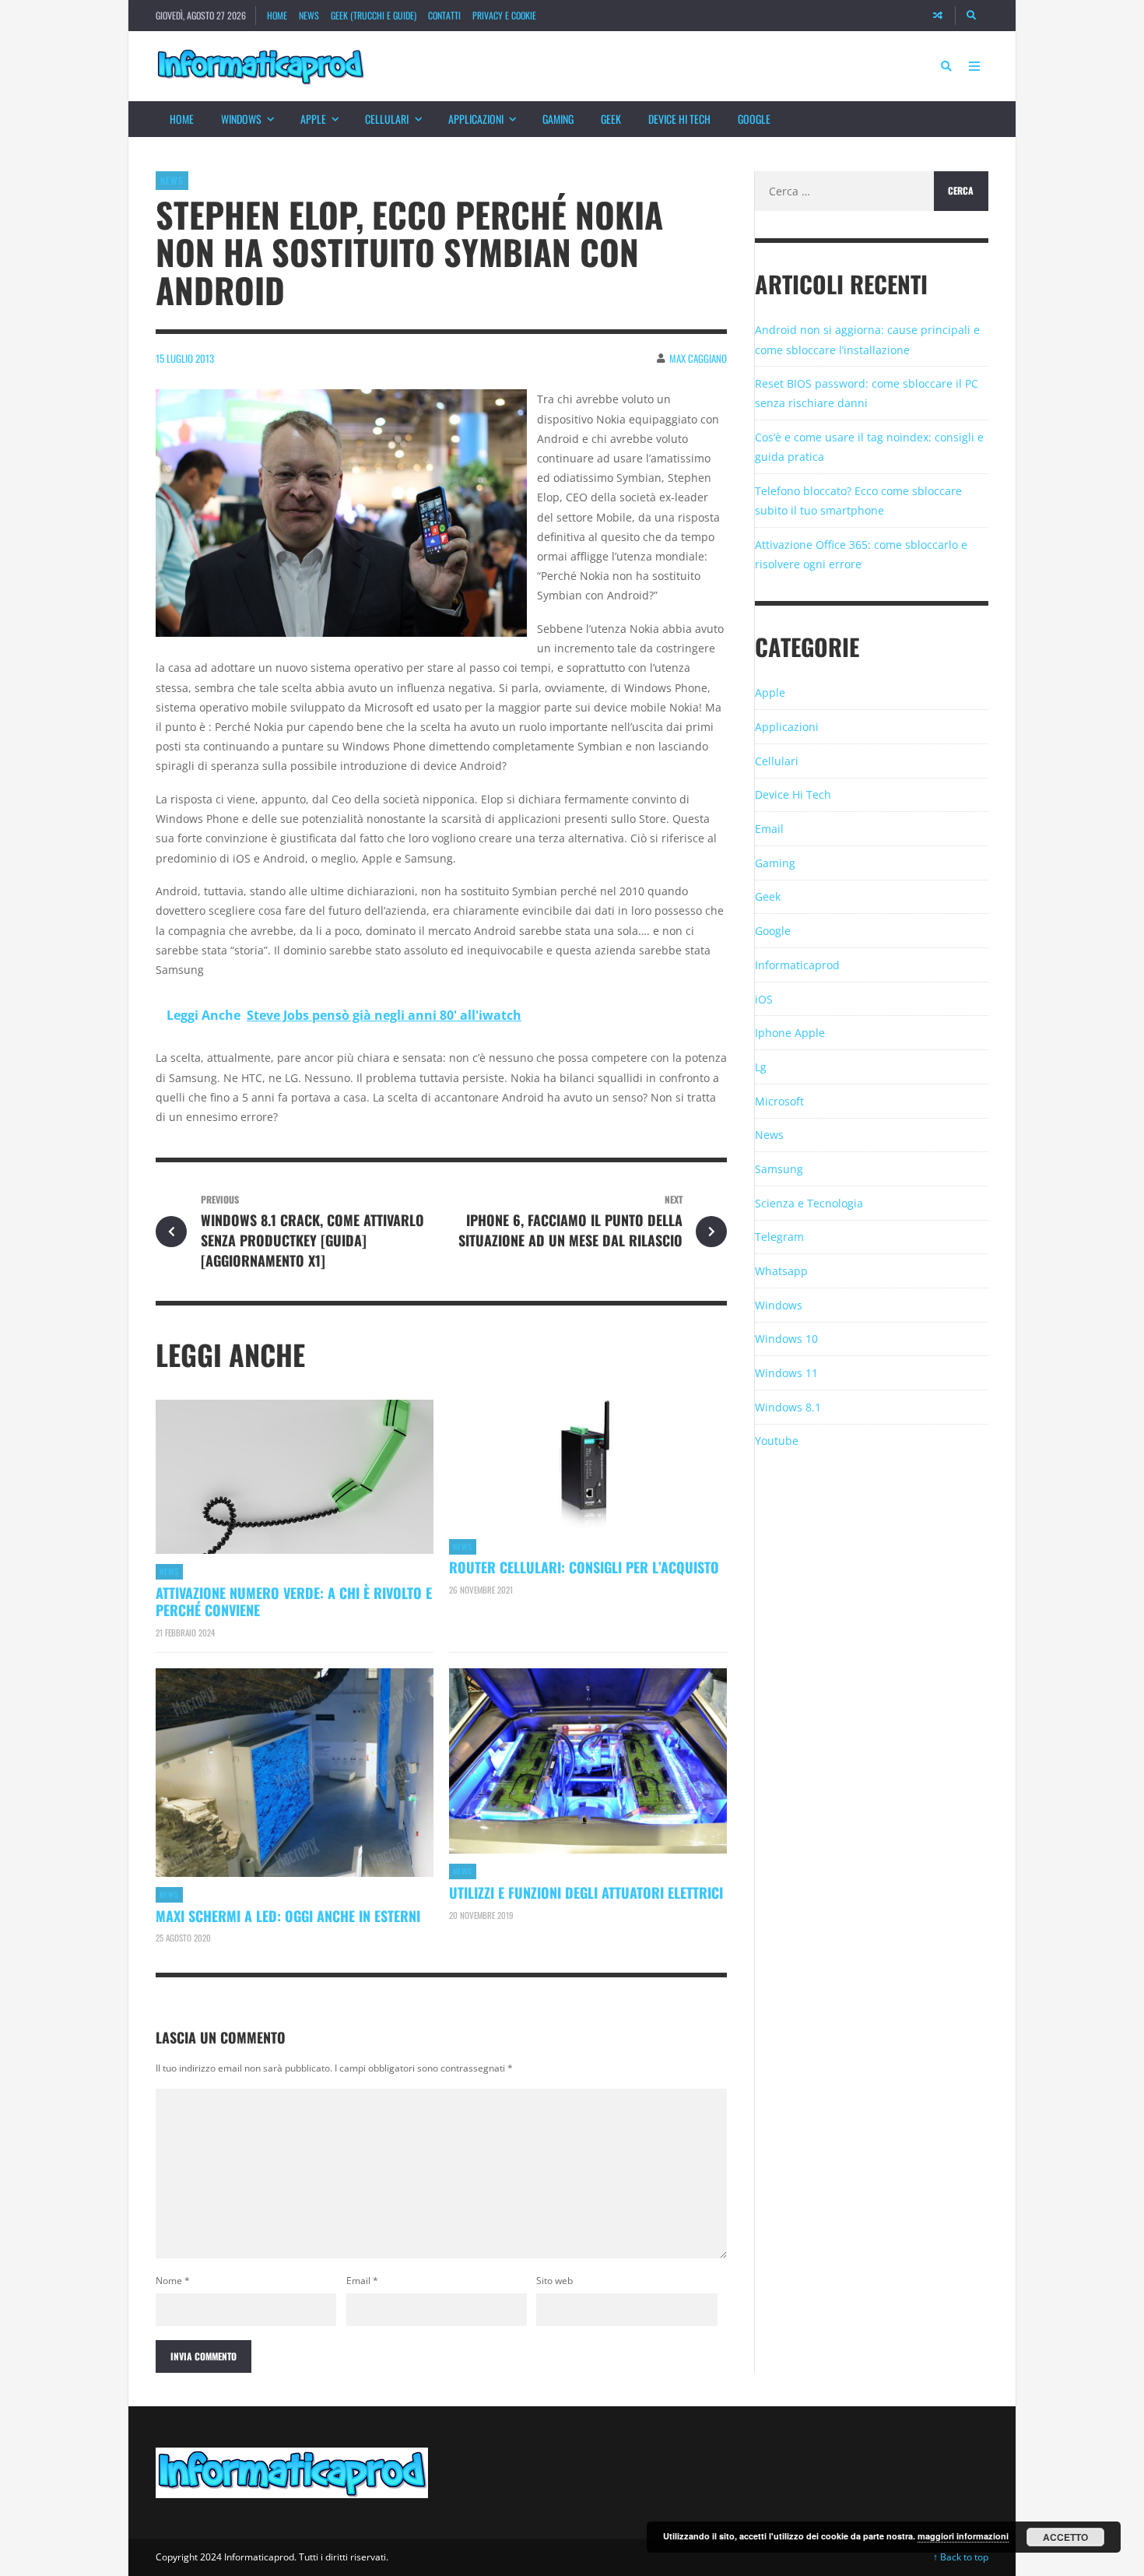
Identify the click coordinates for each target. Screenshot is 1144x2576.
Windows (241, 119)
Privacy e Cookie (504, 15)
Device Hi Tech (679, 119)
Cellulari (387, 119)
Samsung (779, 1169)
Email (362, 2281)
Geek (611, 119)
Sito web (554, 2281)
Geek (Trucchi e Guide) (374, 15)
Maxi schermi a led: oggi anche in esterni (288, 1916)
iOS (764, 999)
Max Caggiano (698, 358)
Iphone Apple (790, 1033)
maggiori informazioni (963, 2536)
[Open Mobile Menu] (974, 66)
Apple (313, 119)
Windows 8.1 (788, 1407)
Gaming (558, 119)
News (309, 15)
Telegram (779, 1237)
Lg (761, 1067)
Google (754, 119)
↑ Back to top (961, 2557)
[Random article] (938, 16)
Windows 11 (786, 1373)
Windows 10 (786, 1339)
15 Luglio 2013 (185, 358)
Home (277, 15)
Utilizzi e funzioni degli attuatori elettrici (586, 1892)
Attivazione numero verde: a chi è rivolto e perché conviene (294, 1601)
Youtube (777, 1441)
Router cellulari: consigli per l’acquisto (584, 1567)
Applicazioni (476, 119)
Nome (173, 2281)
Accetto (1065, 2537)
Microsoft (779, 1101)
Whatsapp (781, 1271)
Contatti (444, 15)
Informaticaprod (797, 965)
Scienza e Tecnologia (809, 1203)
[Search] (972, 16)
